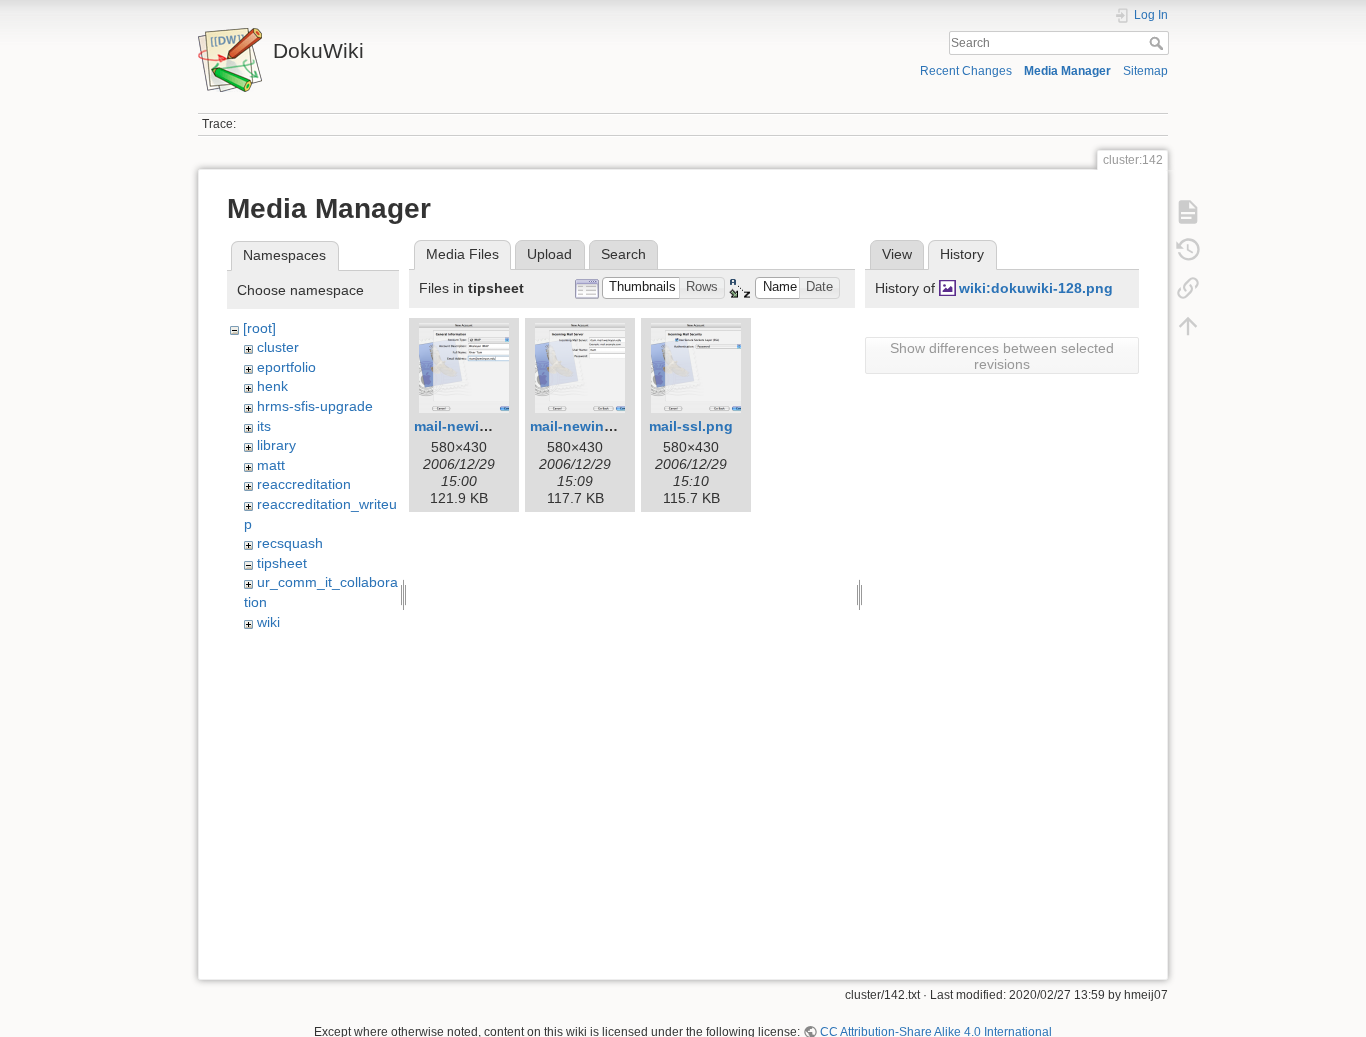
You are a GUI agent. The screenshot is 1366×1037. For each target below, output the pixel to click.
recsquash (290, 543)
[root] (259, 328)
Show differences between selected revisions (1002, 356)
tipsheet (282, 563)
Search (1158, 43)
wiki (268, 622)
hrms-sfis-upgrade (315, 406)
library (276, 445)
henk (272, 386)
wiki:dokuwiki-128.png (1036, 288)
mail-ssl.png (691, 426)
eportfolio (286, 367)
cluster (278, 347)
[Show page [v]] (1188, 212)
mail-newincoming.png (608, 426)
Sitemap (1145, 71)
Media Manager (1067, 71)
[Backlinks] (1188, 288)
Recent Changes (966, 71)
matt (271, 465)
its (264, 426)
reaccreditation (304, 484)
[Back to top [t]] (1188, 326)
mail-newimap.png (476, 426)
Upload (549, 254)
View (897, 254)
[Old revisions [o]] (1188, 250)
